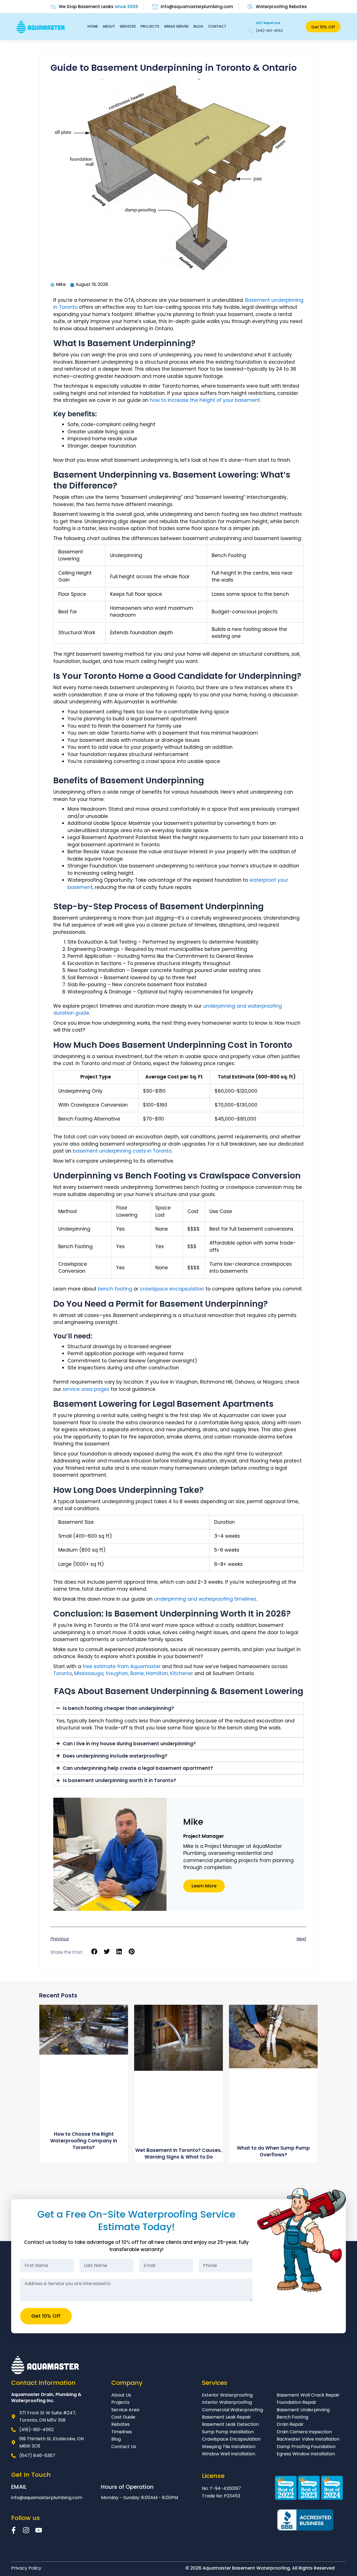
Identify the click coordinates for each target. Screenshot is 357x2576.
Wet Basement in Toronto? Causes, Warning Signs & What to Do (178, 2154)
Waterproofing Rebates (281, 7)
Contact (217, 26)
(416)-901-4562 (269, 31)
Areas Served (176, 26)
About (109, 26)
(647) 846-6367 (37, 2455)
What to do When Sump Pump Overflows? (273, 2151)
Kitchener (182, 1673)
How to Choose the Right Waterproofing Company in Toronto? (84, 2141)
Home (93, 26)
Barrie (137, 1673)
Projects (150, 26)
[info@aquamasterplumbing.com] (155, 7)
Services (128, 26)
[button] (94, 1952)
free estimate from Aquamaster (122, 1666)
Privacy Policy (26, 2568)
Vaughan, (118, 1673)
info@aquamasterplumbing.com (197, 7)
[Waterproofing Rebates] (250, 7)
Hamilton (157, 1673)
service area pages (86, 1389)
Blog (198, 26)
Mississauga (89, 1673)
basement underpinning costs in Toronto (122, 1151)
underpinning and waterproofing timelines (205, 1599)
